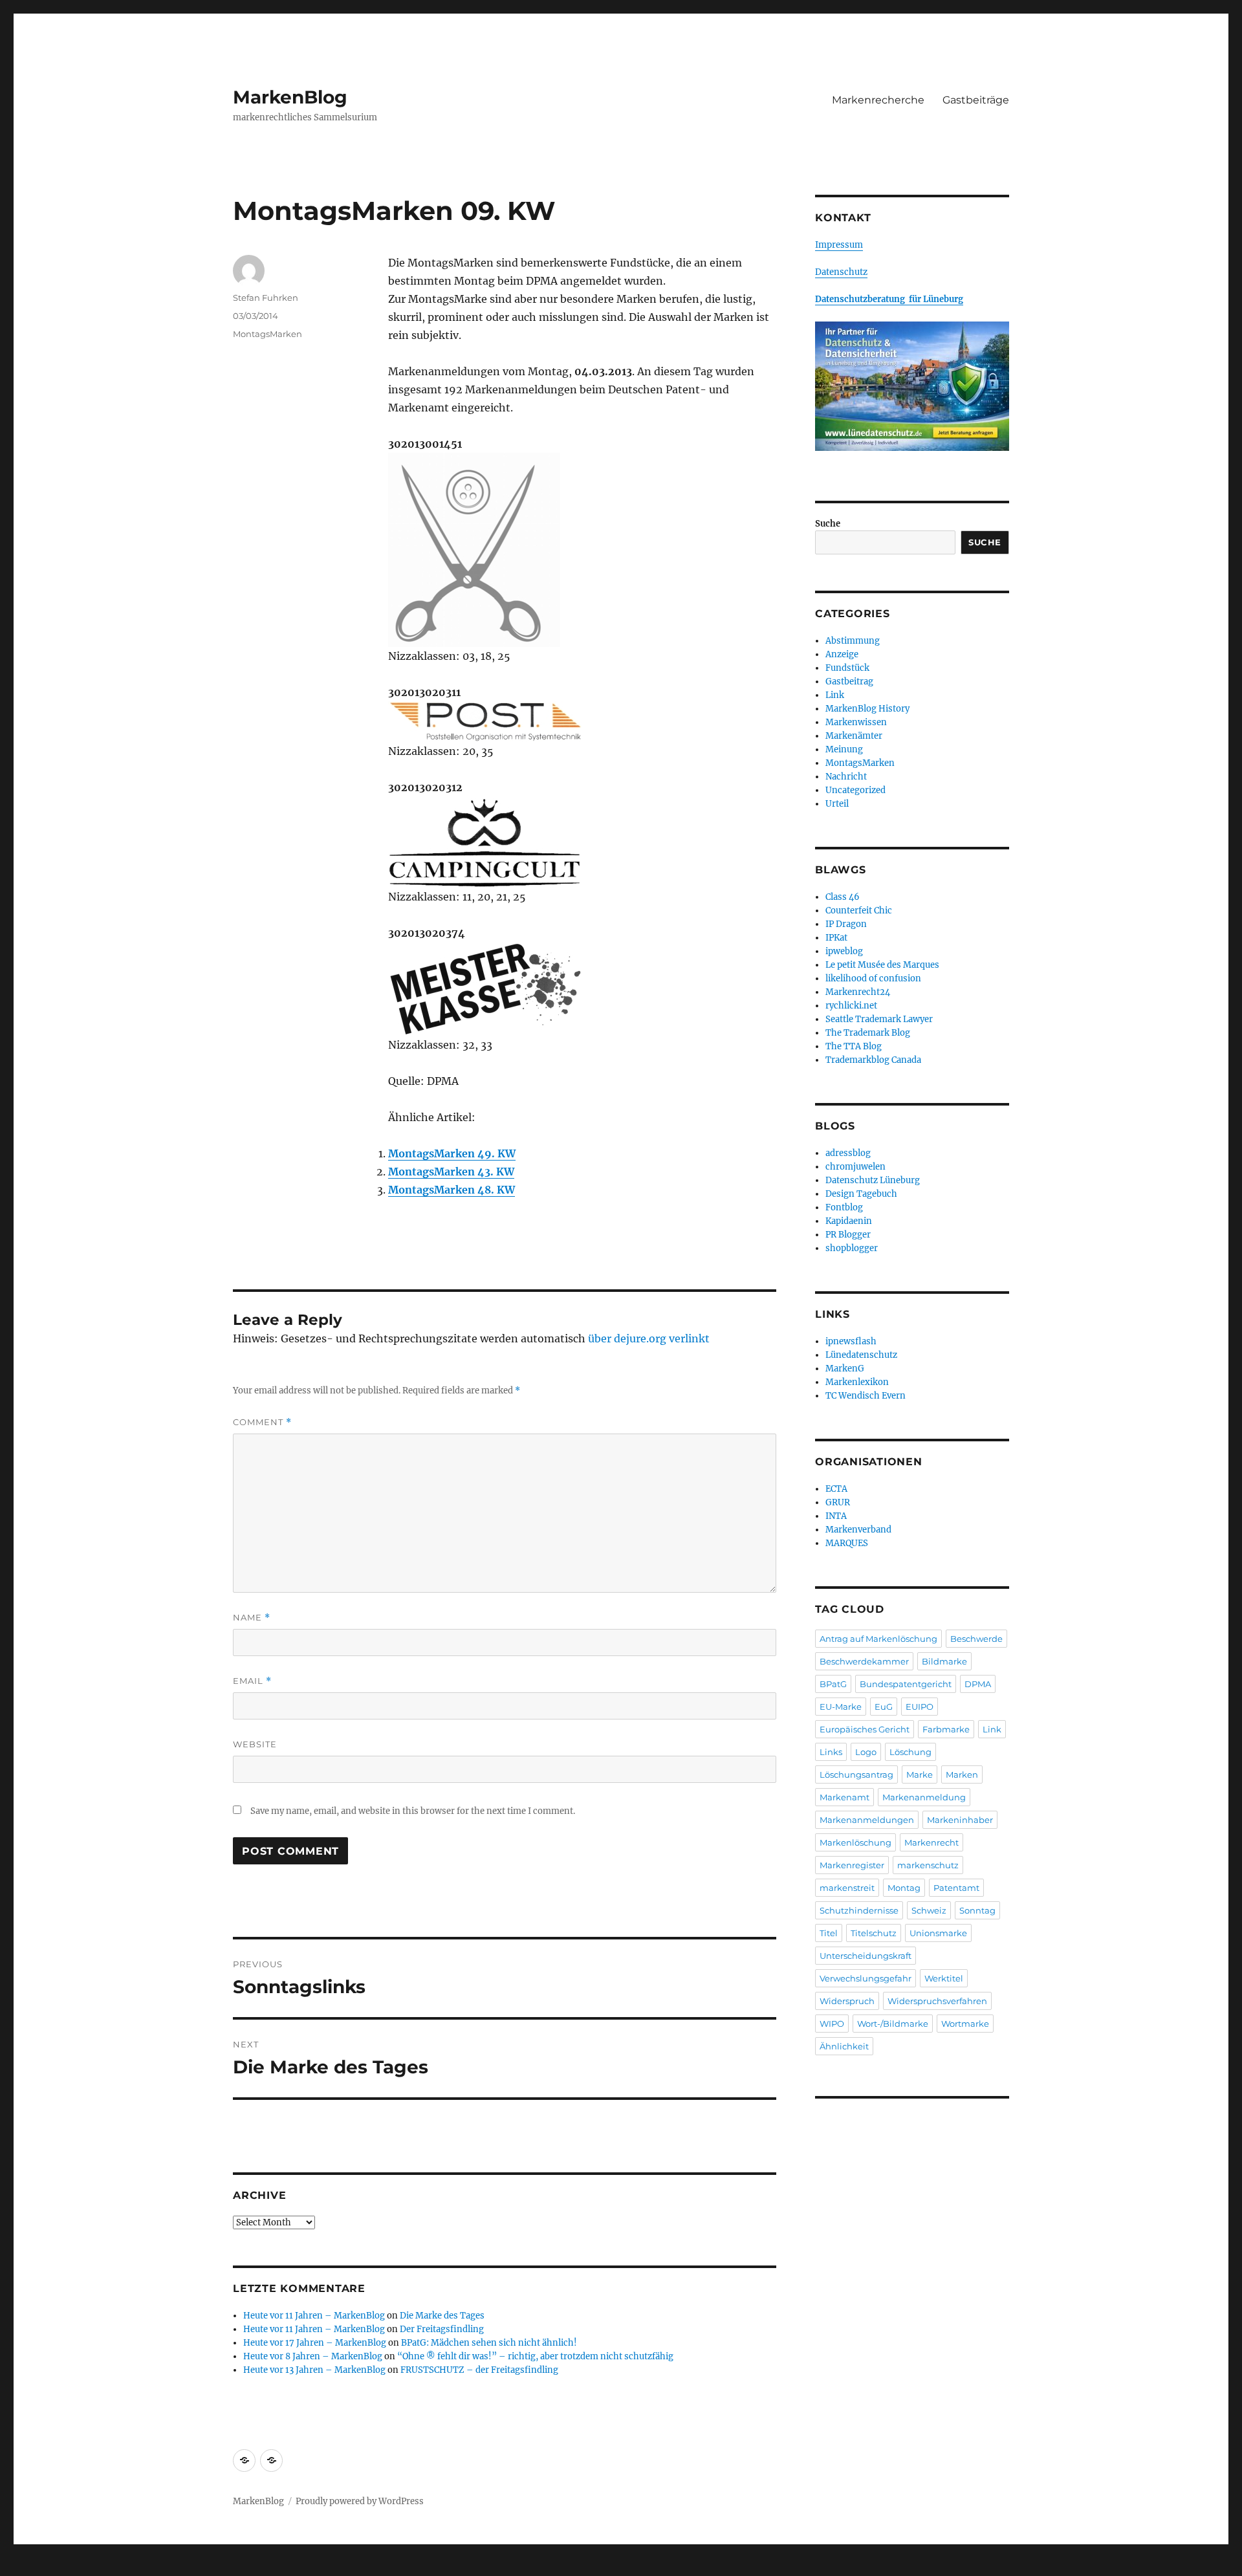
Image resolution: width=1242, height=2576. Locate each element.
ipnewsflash (851, 1341)
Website (255, 1744)
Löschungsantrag (856, 1774)
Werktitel (944, 1978)
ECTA (836, 1489)
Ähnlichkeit (844, 2046)
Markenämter (854, 736)
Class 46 (843, 897)
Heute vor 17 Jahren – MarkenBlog (315, 2343)
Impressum (839, 245)
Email (252, 1681)
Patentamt (956, 1888)
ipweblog (844, 951)
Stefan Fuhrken (266, 298)
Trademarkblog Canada (873, 1060)
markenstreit (847, 1888)
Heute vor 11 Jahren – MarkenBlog (314, 2316)
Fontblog (844, 1207)
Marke (920, 1774)
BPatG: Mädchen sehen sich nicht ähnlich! (489, 2343)
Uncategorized (855, 790)
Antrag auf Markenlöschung (878, 1639)
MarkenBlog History (867, 709)
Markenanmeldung (924, 1797)
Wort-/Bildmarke (893, 2024)
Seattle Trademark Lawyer (879, 1019)
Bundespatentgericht (906, 1684)
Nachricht (846, 777)
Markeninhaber (960, 1820)
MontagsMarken (267, 334)
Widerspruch (847, 2001)
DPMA (978, 1684)
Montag (904, 1888)
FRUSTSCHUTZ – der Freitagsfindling (479, 2370)
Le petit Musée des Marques (882, 965)
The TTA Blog (854, 1046)
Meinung (844, 749)
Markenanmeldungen (867, 1820)
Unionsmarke (938, 1933)
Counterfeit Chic (859, 911)
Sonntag (977, 1910)
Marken (962, 1774)
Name (252, 1618)
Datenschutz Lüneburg (873, 1180)
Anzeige (842, 654)
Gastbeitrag (849, 682)
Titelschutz (874, 1933)
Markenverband (858, 1530)
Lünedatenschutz (861, 1355)
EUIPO (920, 1707)
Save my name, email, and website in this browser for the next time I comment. (413, 1811)
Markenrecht (931, 1842)
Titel (829, 1933)
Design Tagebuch (861, 1194)
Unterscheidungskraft (866, 1956)
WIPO (832, 2024)
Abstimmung (853, 641)
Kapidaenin (849, 1221)
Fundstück (847, 668)
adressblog (848, 1153)
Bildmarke (944, 1661)
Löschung (910, 1752)
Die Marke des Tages (442, 2316)
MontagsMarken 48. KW (452, 1190)
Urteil (837, 804)
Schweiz (929, 1910)
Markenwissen (856, 722)
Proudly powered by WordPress (360, 2501)
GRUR (838, 1502)
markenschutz (928, 1865)
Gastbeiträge (976, 100)
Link (835, 695)
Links (831, 1752)
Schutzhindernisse (859, 1910)
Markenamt (844, 1797)
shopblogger (852, 1248)
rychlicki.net (851, 1006)
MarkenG (845, 1369)
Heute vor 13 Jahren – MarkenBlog (314, 2370)
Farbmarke (946, 1729)
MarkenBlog (290, 97)
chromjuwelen (855, 1167)
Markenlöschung (855, 1842)
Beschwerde (976, 1639)
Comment (262, 1422)
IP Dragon (846, 924)
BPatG (833, 1684)
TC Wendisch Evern (866, 1396)
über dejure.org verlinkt (649, 1338)
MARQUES (847, 1543)
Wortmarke (965, 2024)
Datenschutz (841, 272)
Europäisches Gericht (865, 1729)
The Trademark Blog (868, 1033)
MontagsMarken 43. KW (451, 1172)
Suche (828, 524)
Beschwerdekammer (864, 1661)
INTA (836, 1516)
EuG (884, 1707)
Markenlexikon (857, 1382)
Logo (866, 1752)
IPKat (836, 938)
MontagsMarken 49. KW (452, 1153)
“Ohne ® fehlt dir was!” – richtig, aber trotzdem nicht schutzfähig (535, 2356)
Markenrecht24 (858, 992)
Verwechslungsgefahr (866, 1978)
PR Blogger (848, 1235)
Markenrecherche (878, 100)
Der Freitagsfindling (442, 2329)
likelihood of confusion (873, 978)
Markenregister (852, 1865)
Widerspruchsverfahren (937, 2001)
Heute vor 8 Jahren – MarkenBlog (313, 2356)
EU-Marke (841, 1707)
